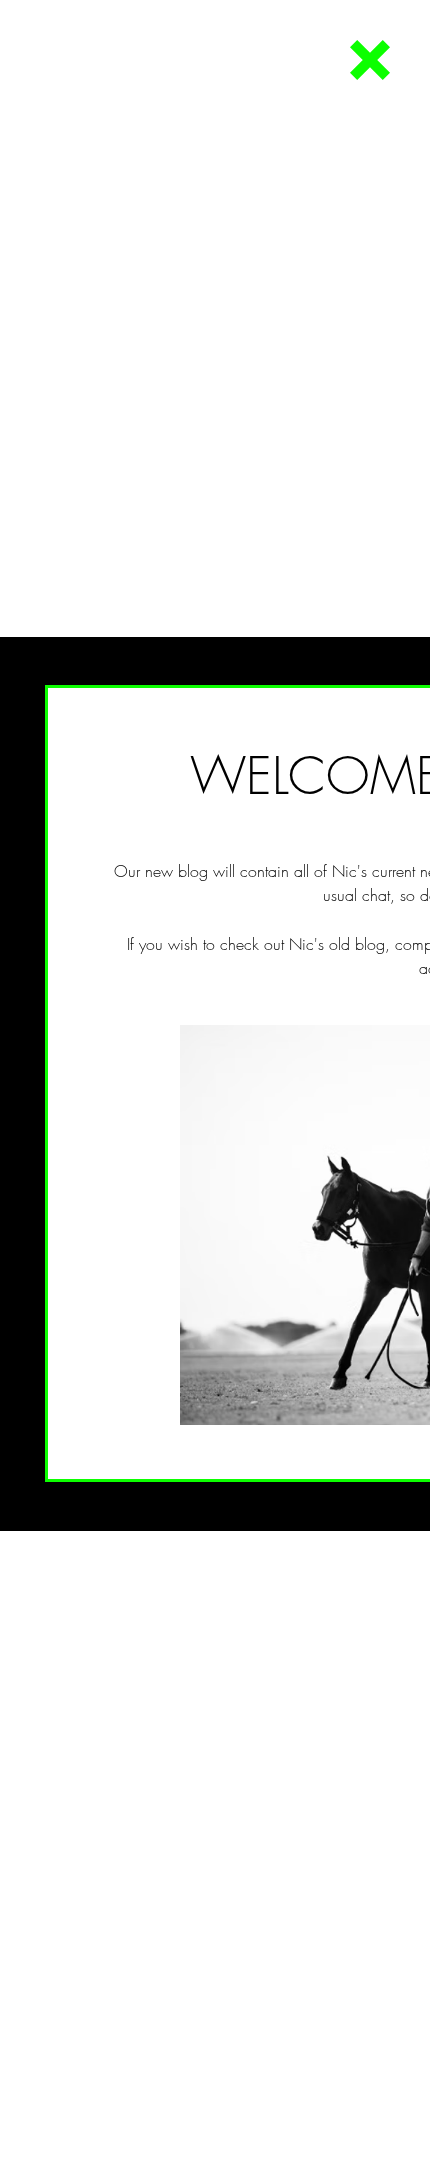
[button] (370, 60)
